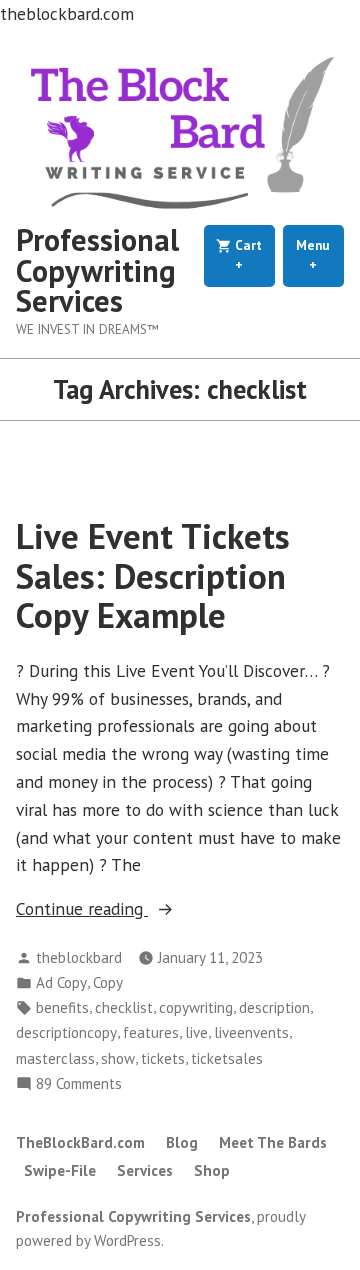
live (196, 1032)
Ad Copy (61, 982)
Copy (108, 982)
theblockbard (79, 957)
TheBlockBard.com (80, 1142)
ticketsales (227, 1058)
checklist (124, 1007)
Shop (212, 1170)
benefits (62, 1007)
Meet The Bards (273, 1142)
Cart (253, 255)
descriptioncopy (66, 1032)
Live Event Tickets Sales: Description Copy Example (153, 575)
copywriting (196, 1007)
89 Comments (79, 1084)
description (274, 1007)
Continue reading (124, 909)
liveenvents (251, 1032)
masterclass (55, 1058)
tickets (163, 1058)
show (118, 1058)
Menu (320, 255)
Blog (182, 1142)
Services (145, 1170)
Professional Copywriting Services (97, 270)
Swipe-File (60, 1170)
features (151, 1032)
